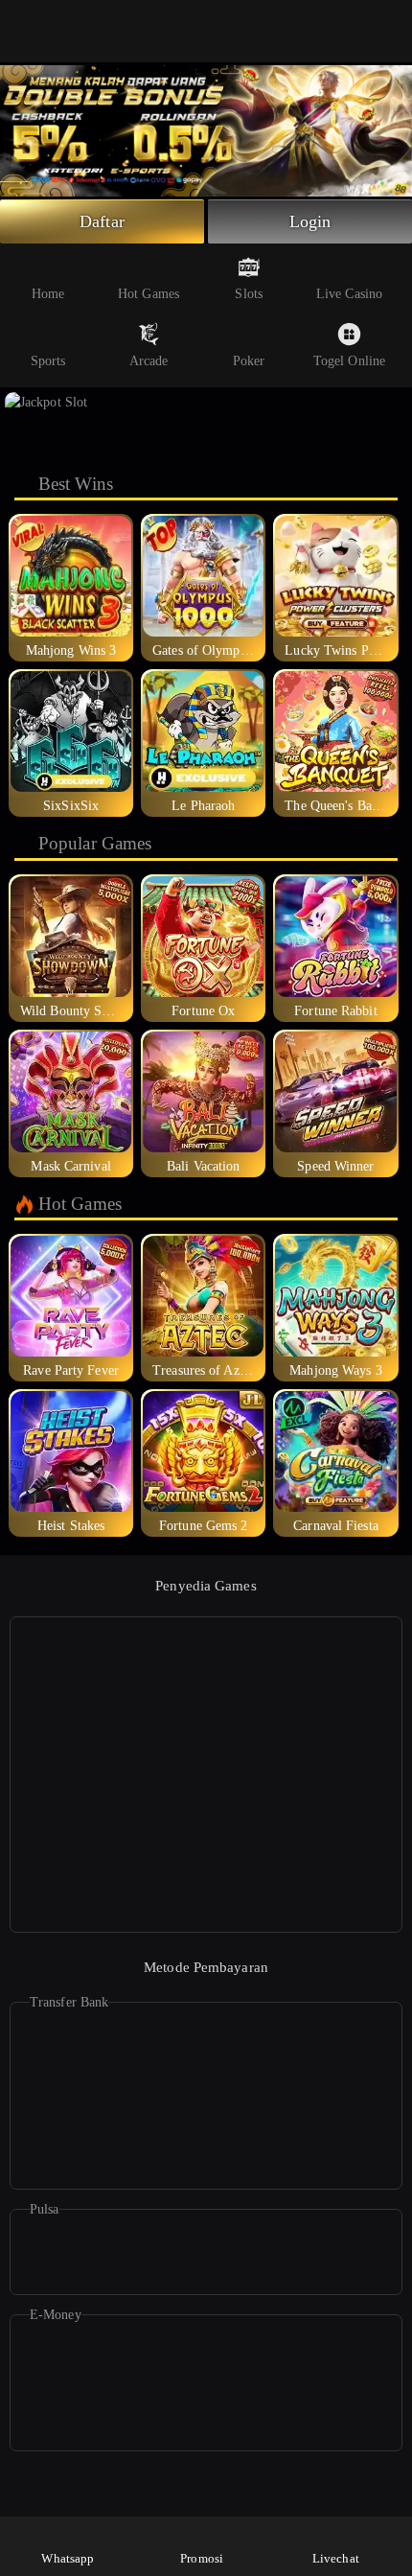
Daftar (102, 221)
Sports (48, 361)
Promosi (202, 2558)
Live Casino (349, 294)
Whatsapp (68, 2558)
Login (310, 221)
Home (48, 294)
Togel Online (349, 361)
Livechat (336, 2558)
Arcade (149, 361)
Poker (249, 361)
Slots (249, 294)
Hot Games (149, 294)
